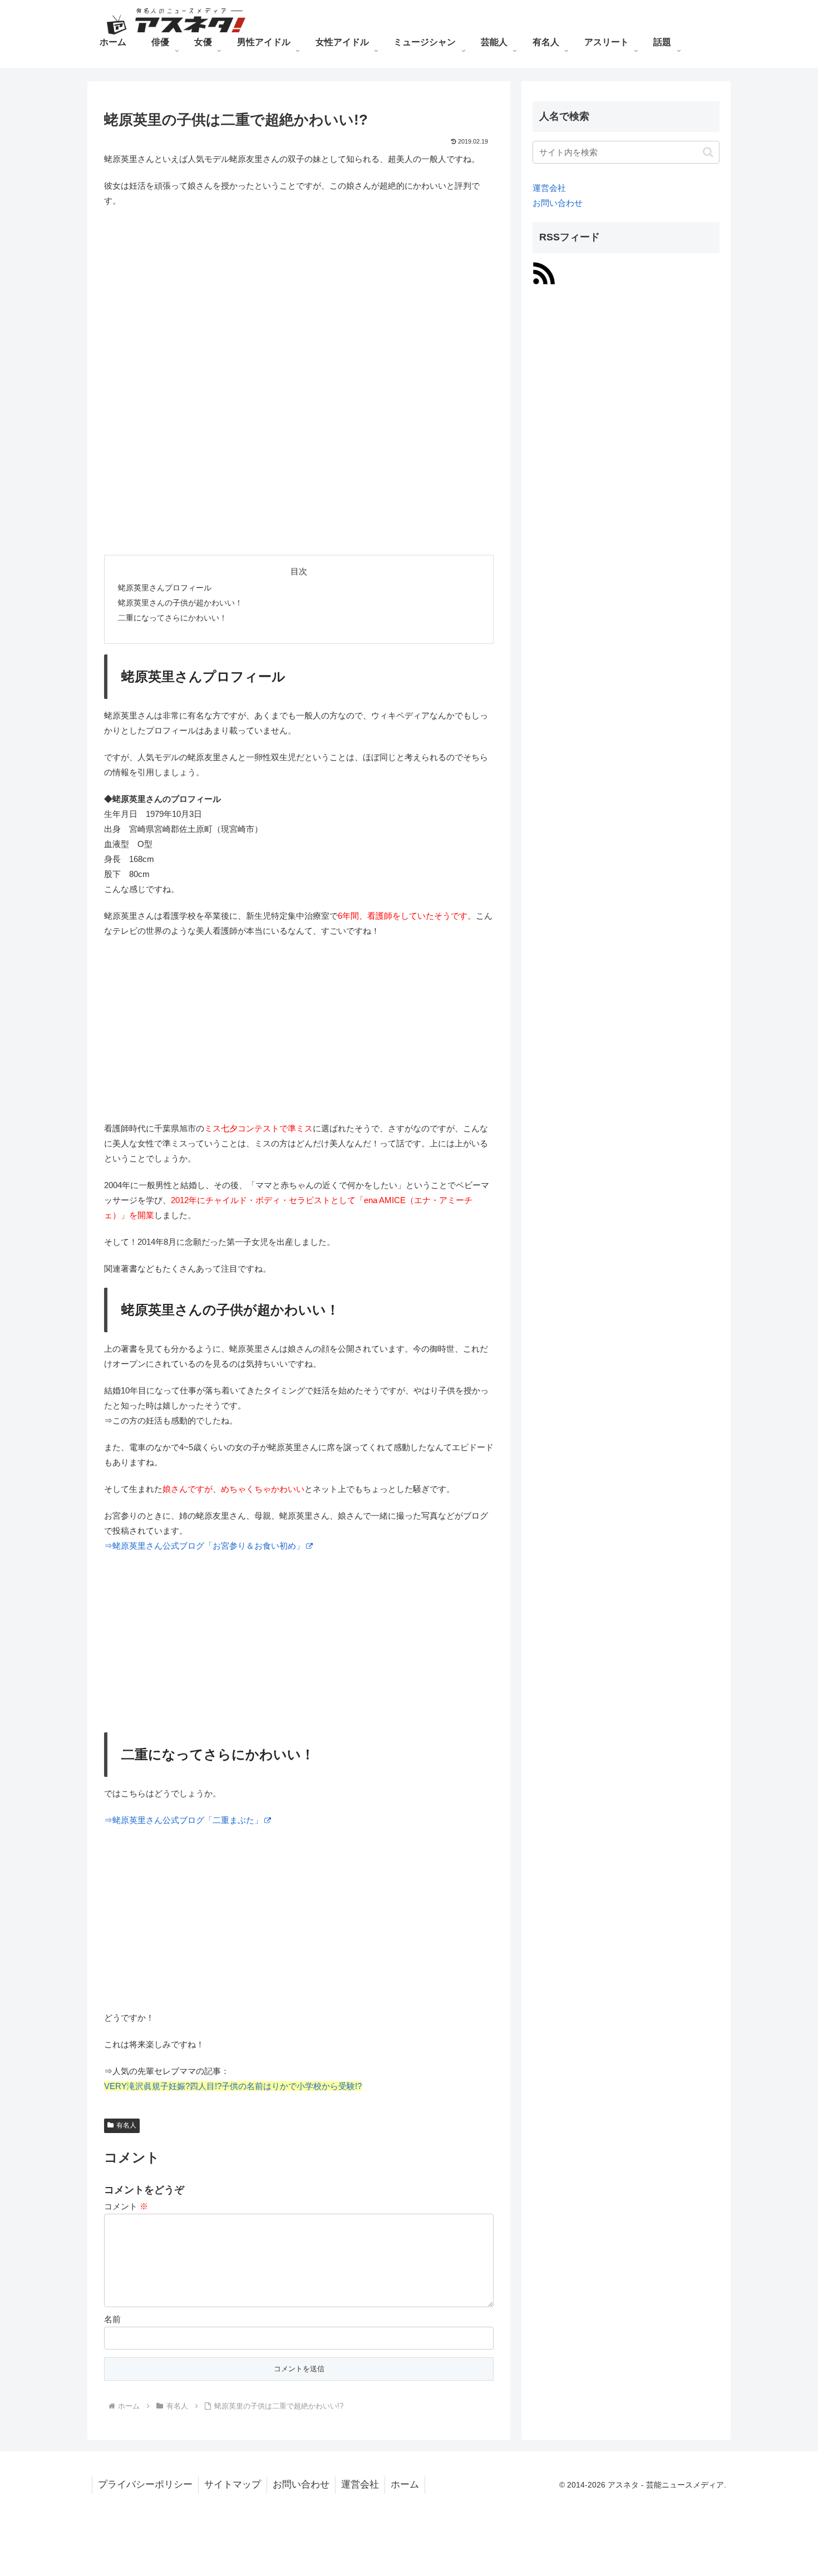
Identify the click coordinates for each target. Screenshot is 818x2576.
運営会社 (549, 188)
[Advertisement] (299, 298)
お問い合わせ (558, 203)
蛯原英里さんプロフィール (165, 588)
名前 (112, 2319)
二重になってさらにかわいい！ (173, 618)
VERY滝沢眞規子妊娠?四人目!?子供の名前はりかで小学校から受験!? (233, 2086)
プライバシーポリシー (145, 2484)
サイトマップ (233, 2484)
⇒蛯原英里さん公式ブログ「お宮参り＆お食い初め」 (204, 1546)
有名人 (126, 2125)
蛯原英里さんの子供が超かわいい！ (180, 603)
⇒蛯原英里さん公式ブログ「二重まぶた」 (183, 1820)
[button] (708, 152)
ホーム (405, 2484)
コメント (126, 2206)
